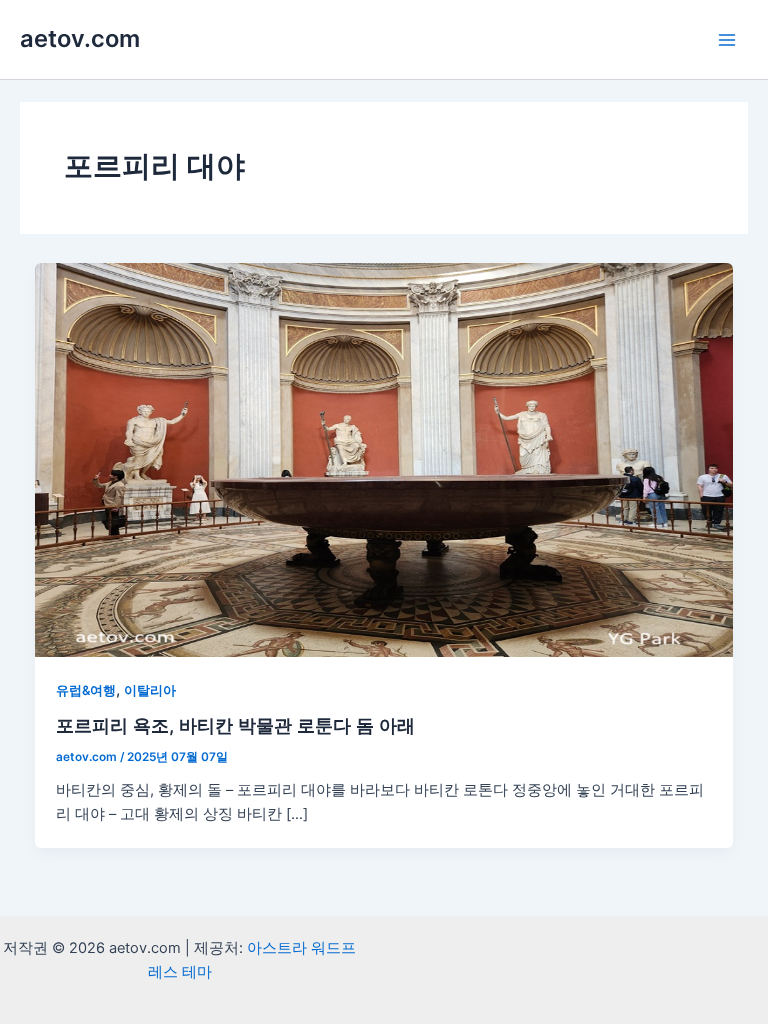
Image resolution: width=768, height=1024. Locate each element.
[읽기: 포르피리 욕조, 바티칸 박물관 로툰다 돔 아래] (384, 459)
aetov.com (80, 38)
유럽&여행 (86, 690)
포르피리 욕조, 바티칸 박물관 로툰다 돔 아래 (235, 725)
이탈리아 (150, 690)
